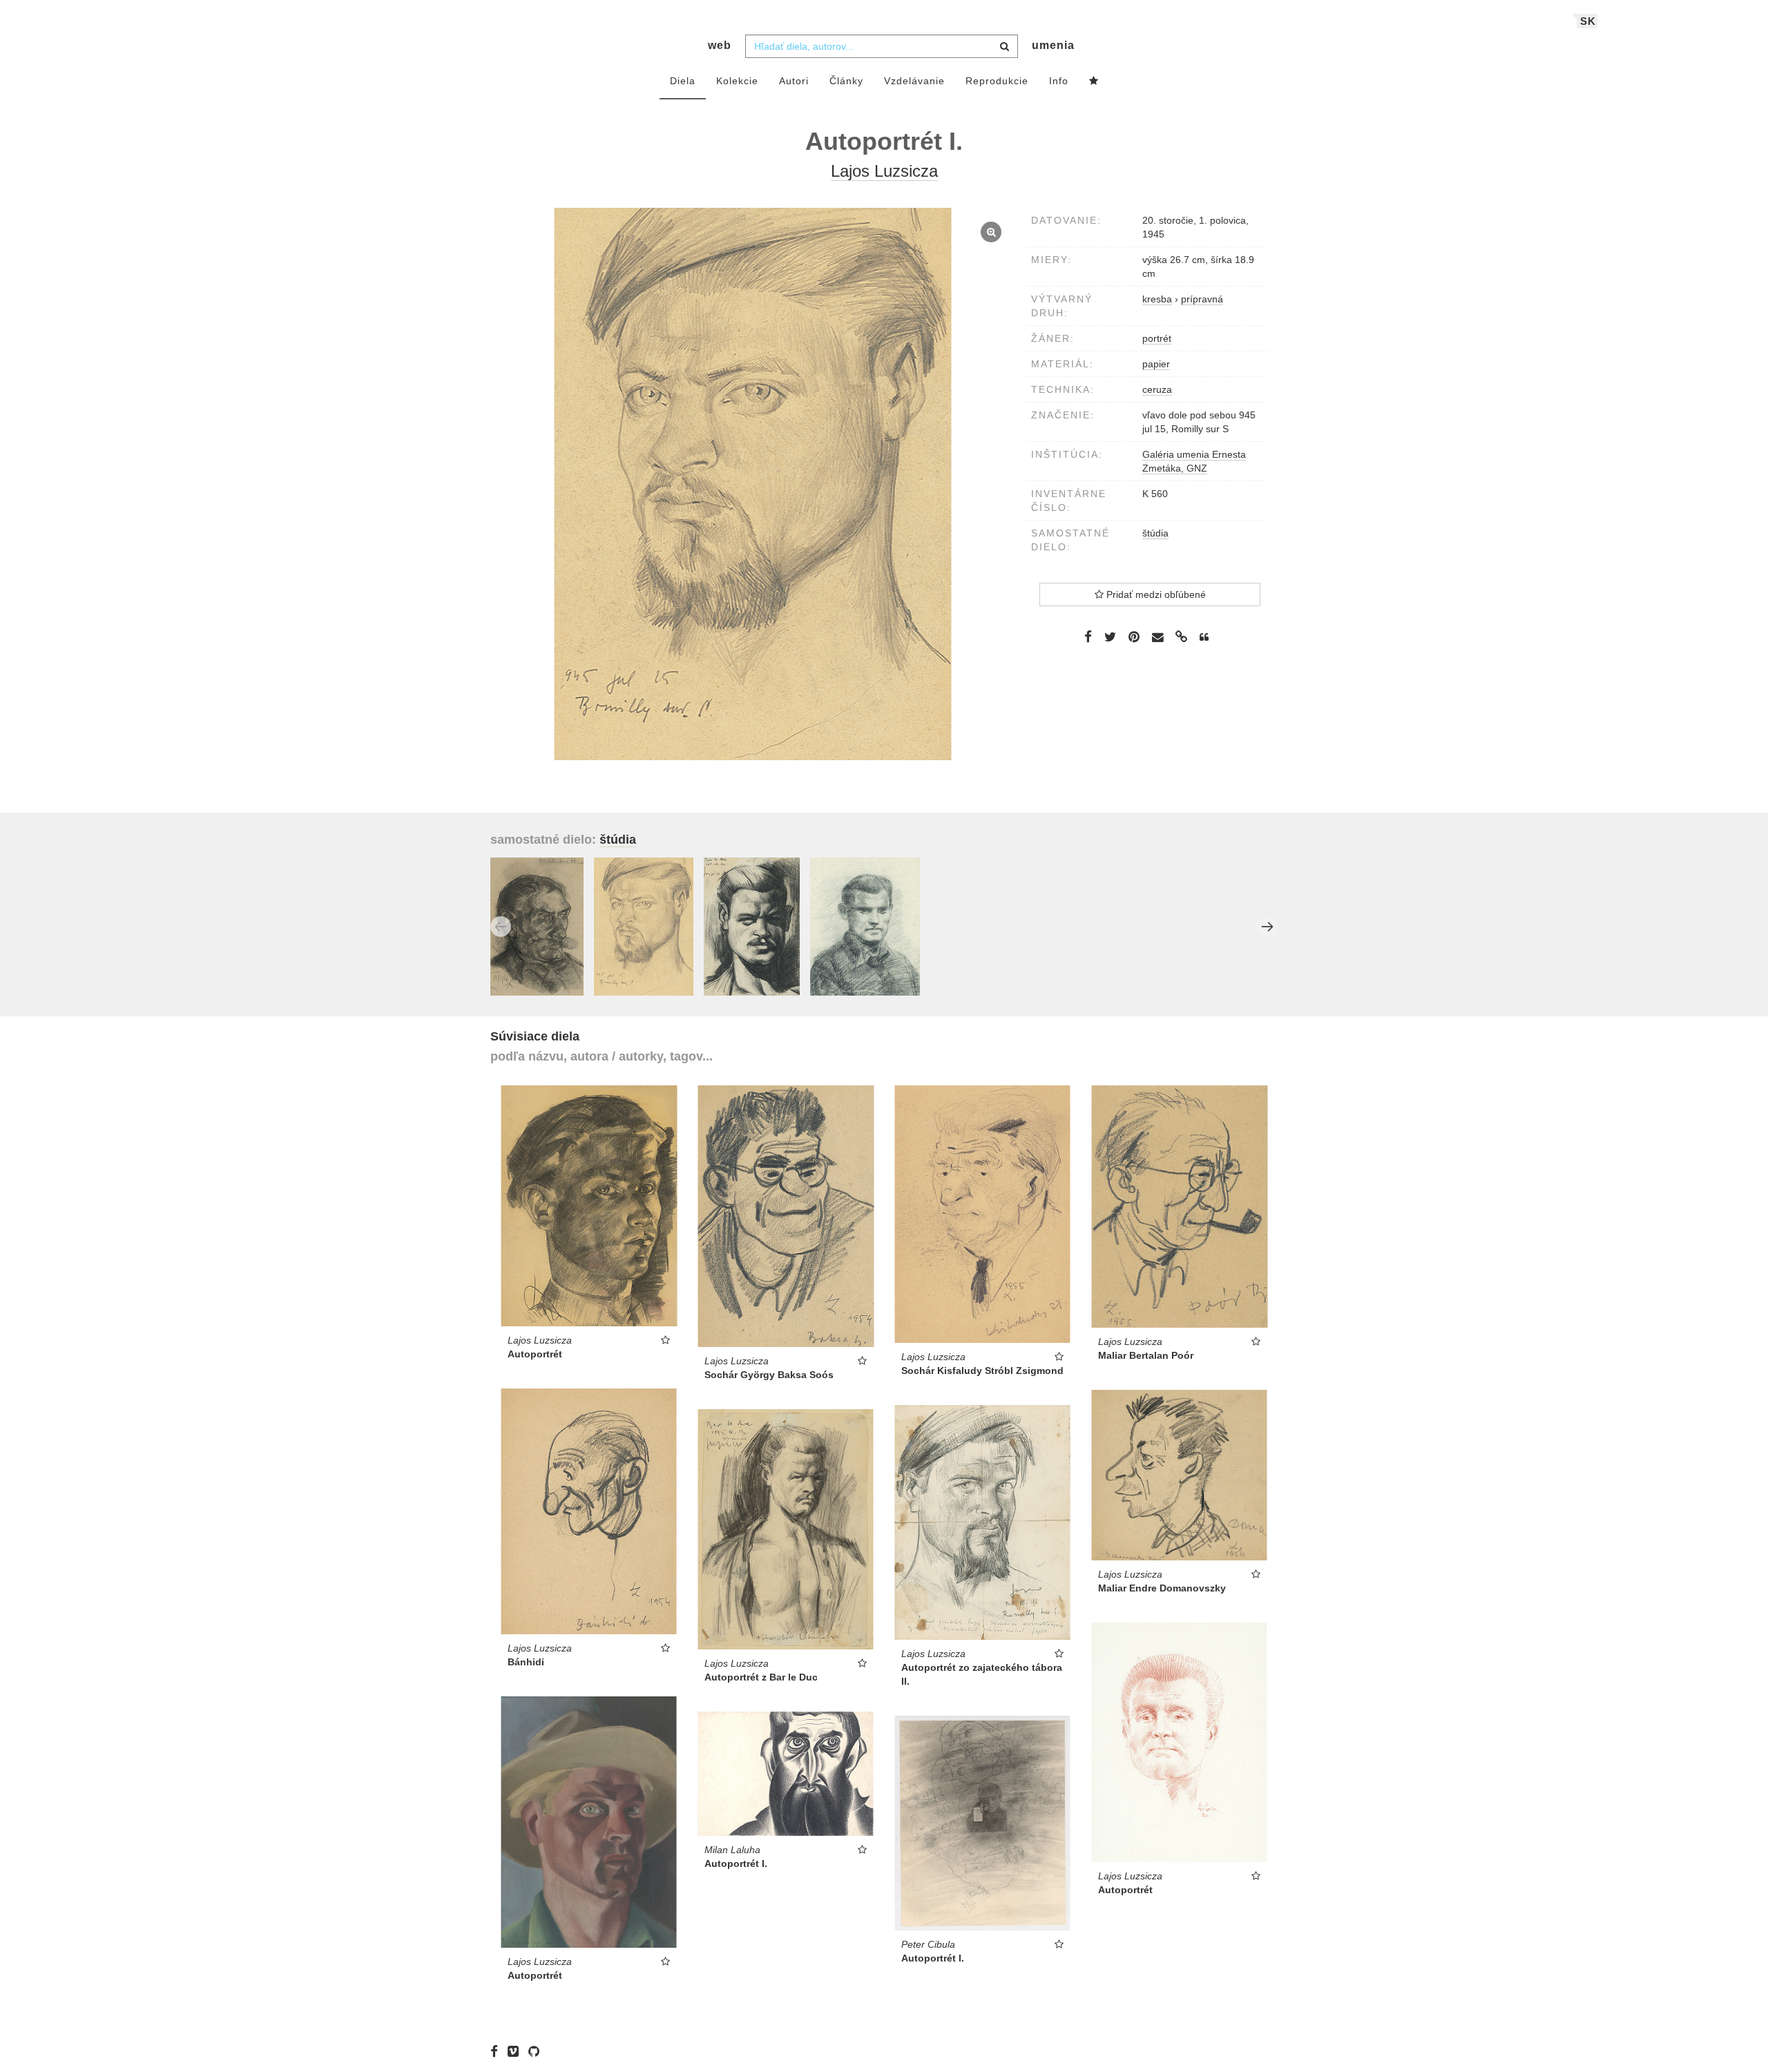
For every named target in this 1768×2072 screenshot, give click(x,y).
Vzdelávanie (914, 81)
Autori (794, 81)
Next (1267, 927)
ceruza (1157, 389)
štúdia (1155, 533)
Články (846, 81)
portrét (1157, 338)
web (720, 45)
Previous (501, 927)
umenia (1053, 45)
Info (1059, 81)
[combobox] (882, 46)
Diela (683, 81)
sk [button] (1588, 21)
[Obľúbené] (1094, 81)
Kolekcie (737, 81)
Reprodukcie (997, 81)
